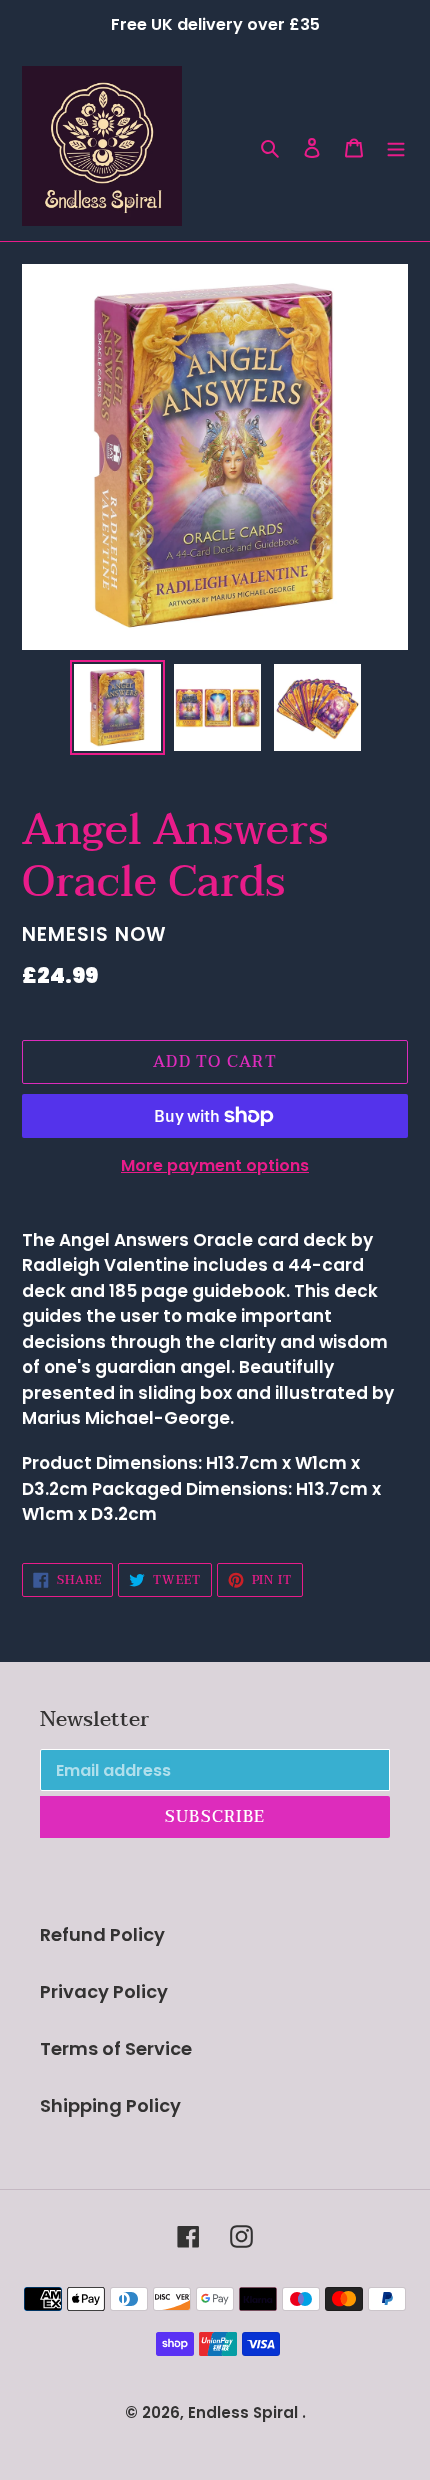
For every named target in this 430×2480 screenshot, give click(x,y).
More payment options (215, 1165)
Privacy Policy (104, 1991)
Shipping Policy (110, 2105)
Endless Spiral (243, 2412)
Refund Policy (102, 1934)
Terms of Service (116, 2048)
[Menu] (396, 146)
